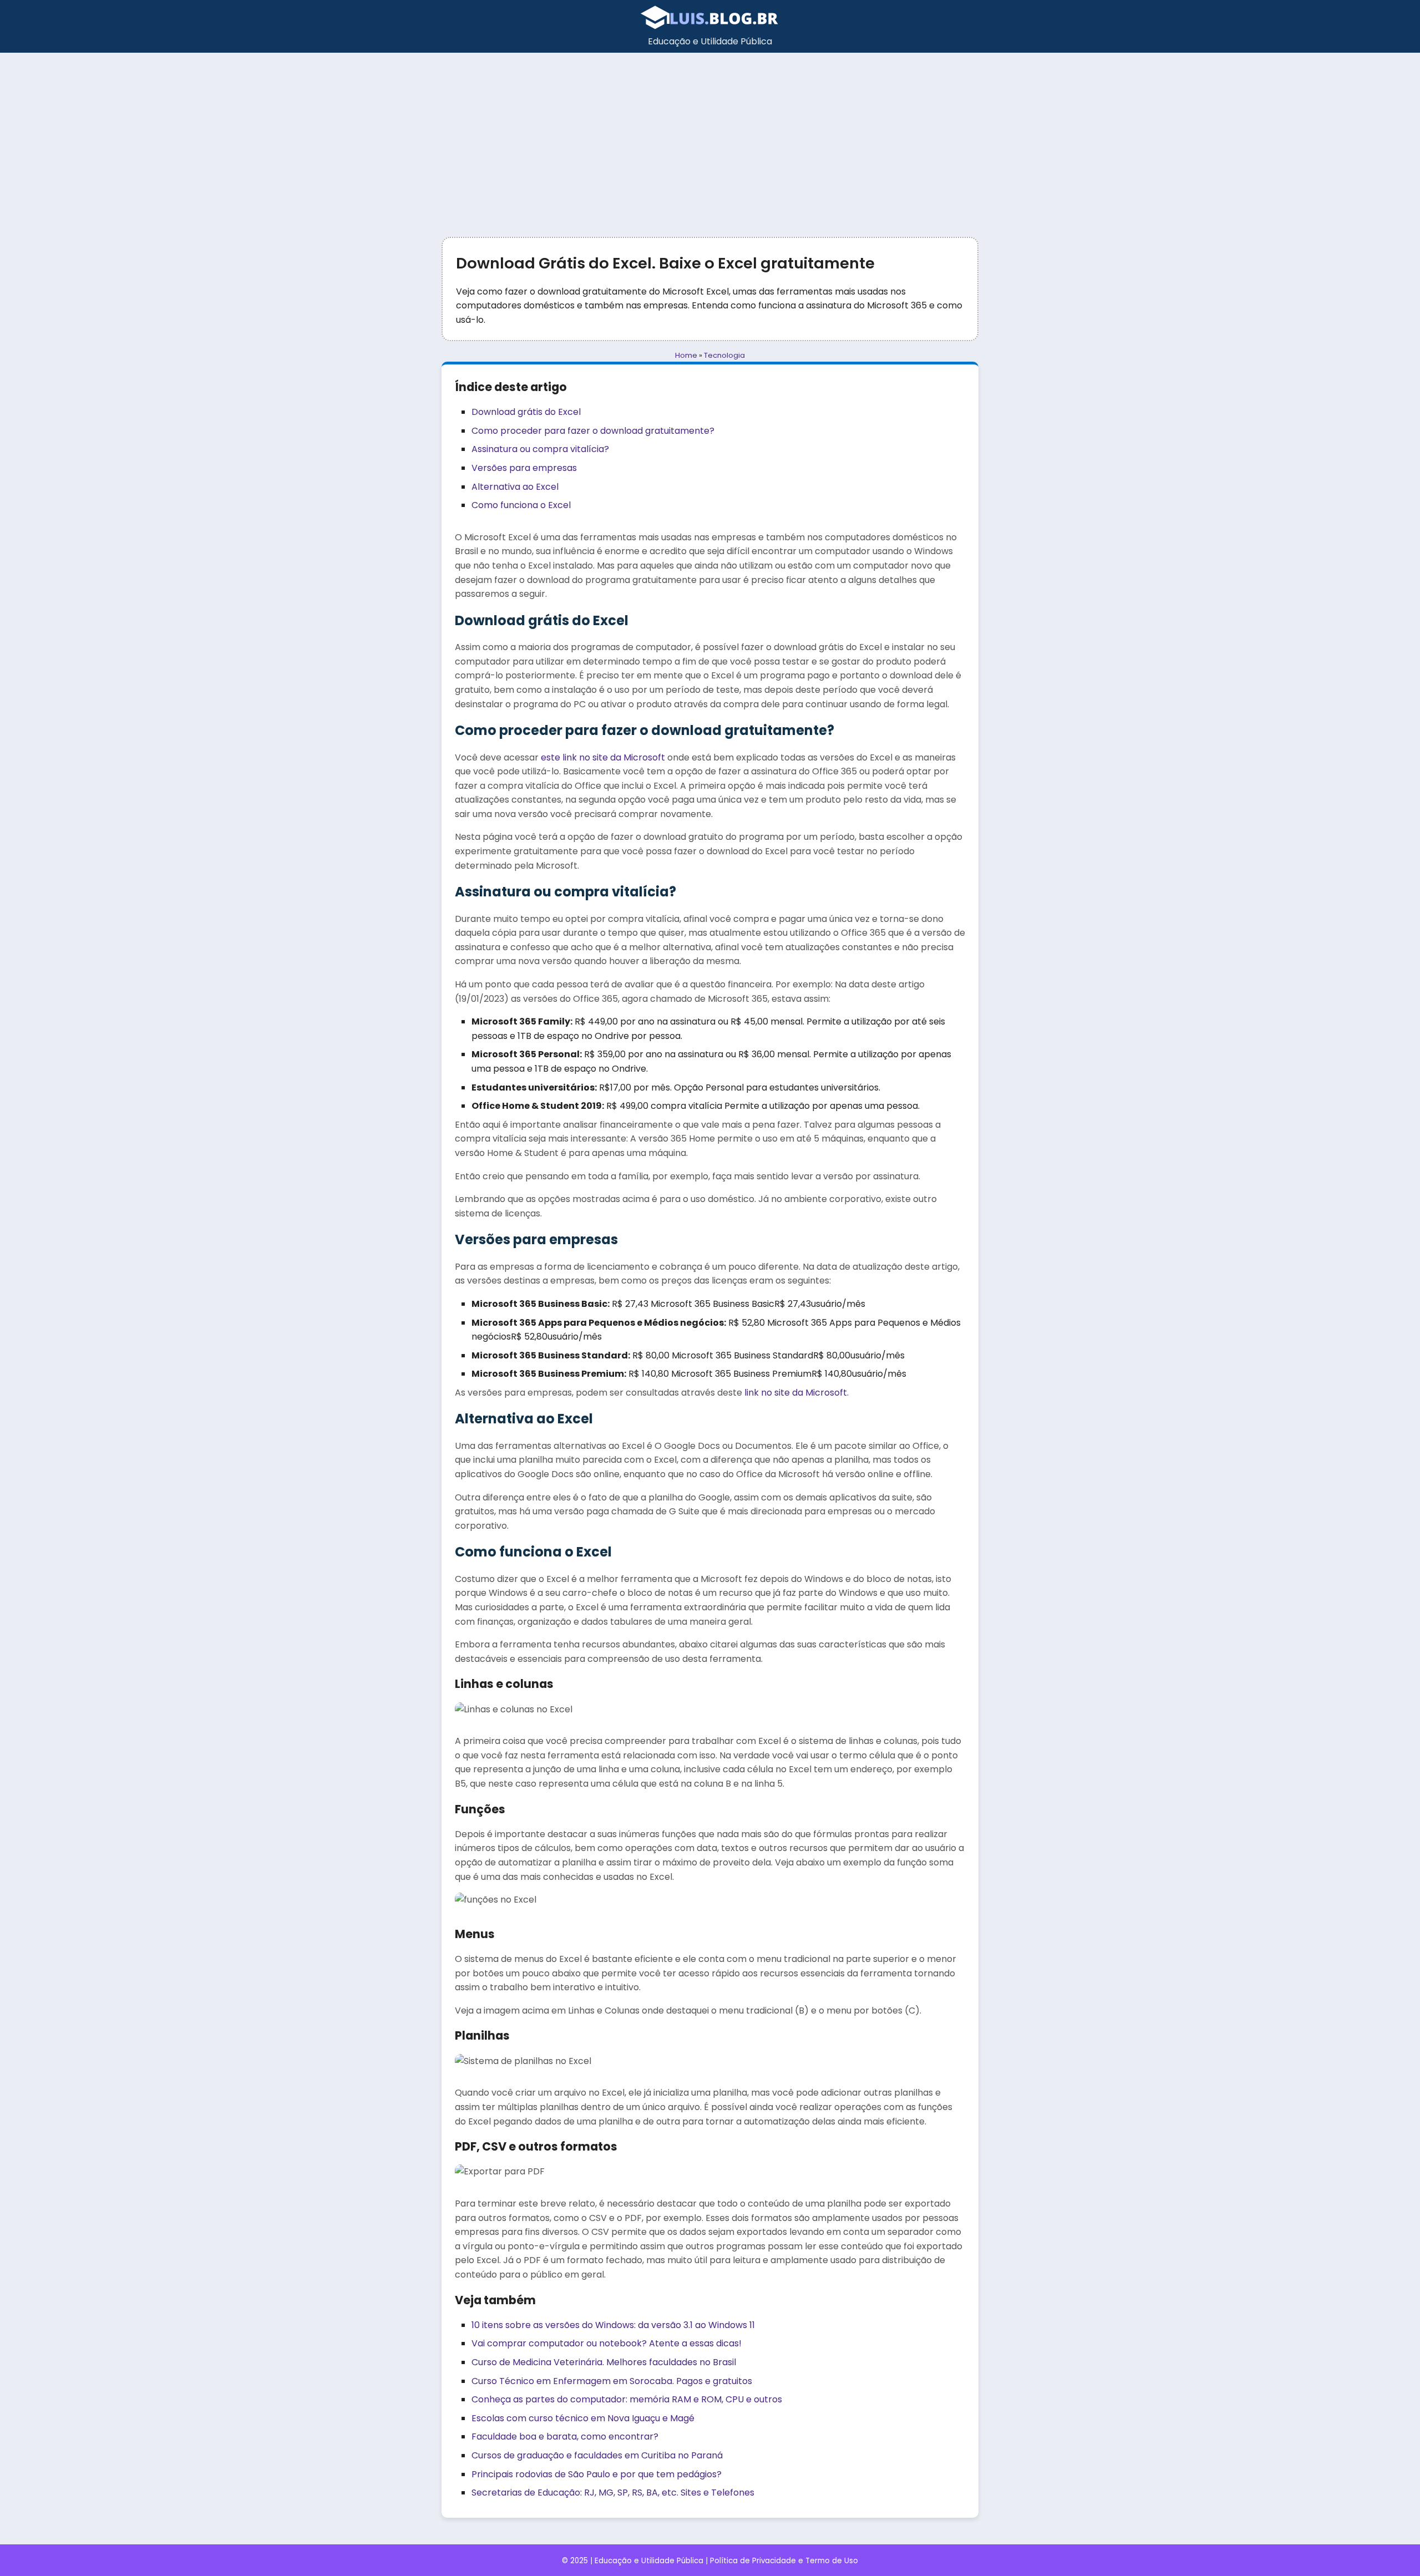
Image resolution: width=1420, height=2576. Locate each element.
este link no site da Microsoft (603, 757)
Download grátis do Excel (526, 412)
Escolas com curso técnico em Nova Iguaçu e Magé (583, 2418)
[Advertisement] (710, 136)
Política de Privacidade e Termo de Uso (784, 2561)
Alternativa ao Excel (515, 487)
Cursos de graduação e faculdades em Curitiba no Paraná (597, 2455)
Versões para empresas (524, 468)
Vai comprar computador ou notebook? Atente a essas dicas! (607, 2343)
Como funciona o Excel (521, 505)
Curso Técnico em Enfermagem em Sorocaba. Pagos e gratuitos (612, 2381)
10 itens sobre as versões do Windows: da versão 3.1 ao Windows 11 (613, 2325)
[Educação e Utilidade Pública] (710, 27)
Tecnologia (724, 355)
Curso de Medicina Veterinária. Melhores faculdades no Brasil (604, 2362)
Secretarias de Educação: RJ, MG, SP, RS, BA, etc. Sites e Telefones (613, 2493)
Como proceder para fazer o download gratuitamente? (593, 431)
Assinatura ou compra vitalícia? (540, 449)
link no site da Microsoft (796, 1393)
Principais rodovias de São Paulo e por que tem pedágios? (597, 2474)
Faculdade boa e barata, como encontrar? (565, 2436)
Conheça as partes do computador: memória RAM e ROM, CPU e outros (627, 2399)
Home (686, 355)
